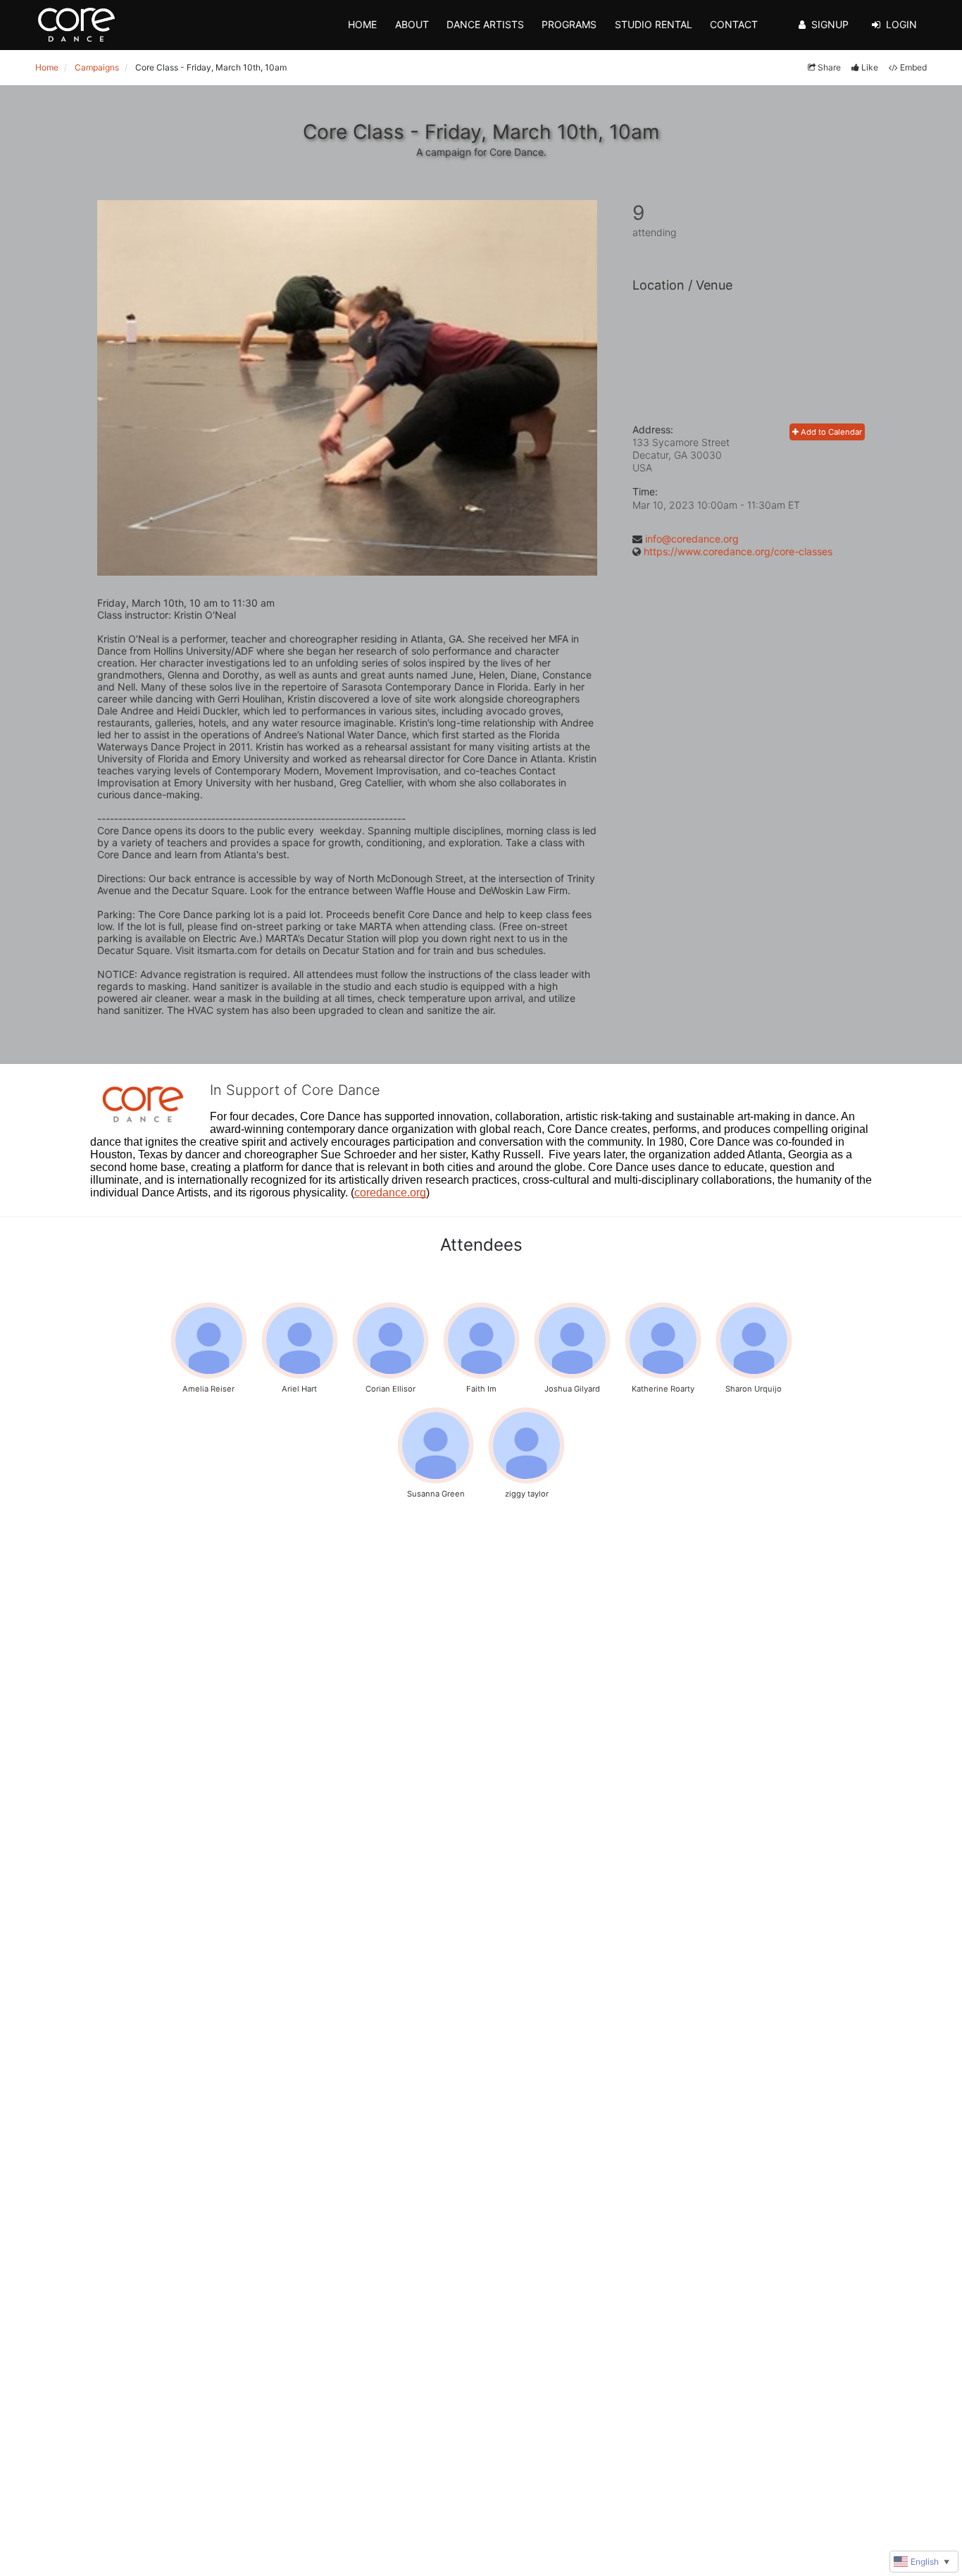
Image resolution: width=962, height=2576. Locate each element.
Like (870, 67)
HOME (362, 24)
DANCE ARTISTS (485, 24)
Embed (913, 67)
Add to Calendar (830, 432)
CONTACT (734, 24)
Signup (830, 24)
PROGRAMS (569, 24)
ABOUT (412, 24)
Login (901, 24)
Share (829, 67)
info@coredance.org (692, 539)
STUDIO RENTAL (654, 24)
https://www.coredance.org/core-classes (738, 551)
